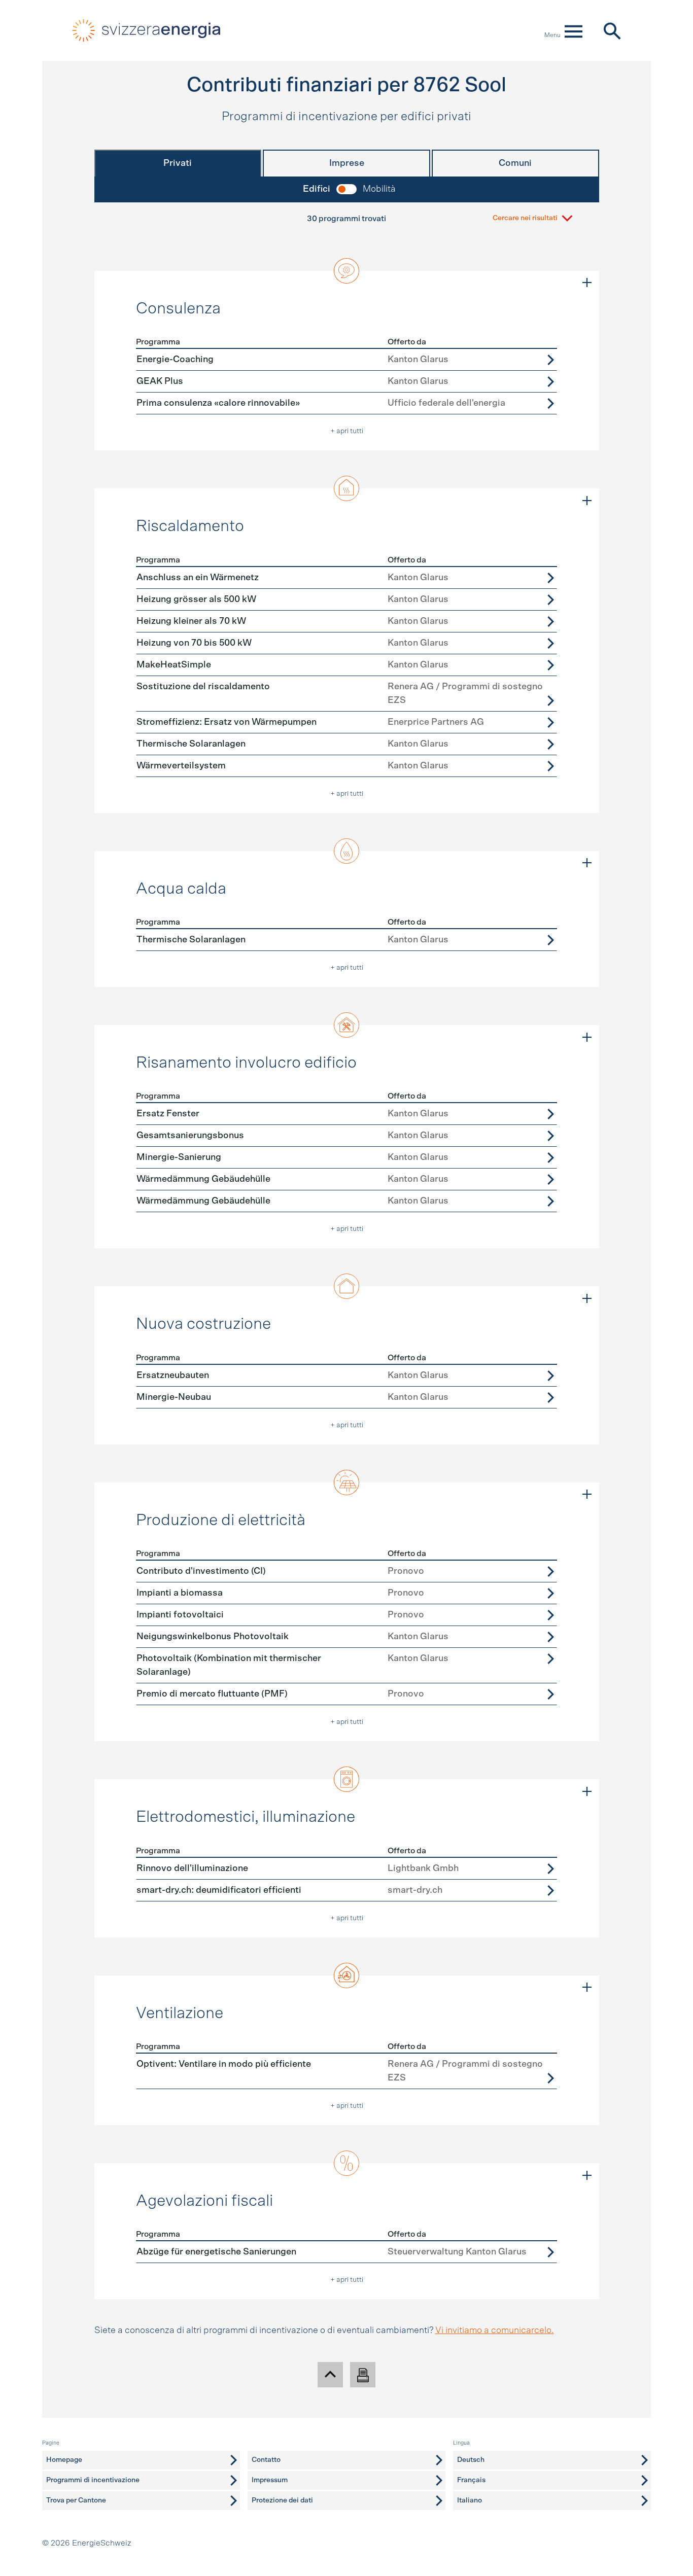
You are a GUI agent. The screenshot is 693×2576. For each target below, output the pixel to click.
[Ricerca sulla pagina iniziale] (612, 30)
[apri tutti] (587, 283)
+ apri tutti (347, 431)
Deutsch (471, 2460)
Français (471, 2480)
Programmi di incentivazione (93, 2480)
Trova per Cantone (76, 2500)
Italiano (470, 2500)
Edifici (317, 189)
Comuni (515, 163)
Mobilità (379, 189)
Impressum (270, 2480)
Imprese (347, 163)
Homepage (64, 2460)
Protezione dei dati (282, 2500)
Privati (178, 163)
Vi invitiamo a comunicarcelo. (495, 2331)
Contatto (266, 2460)
